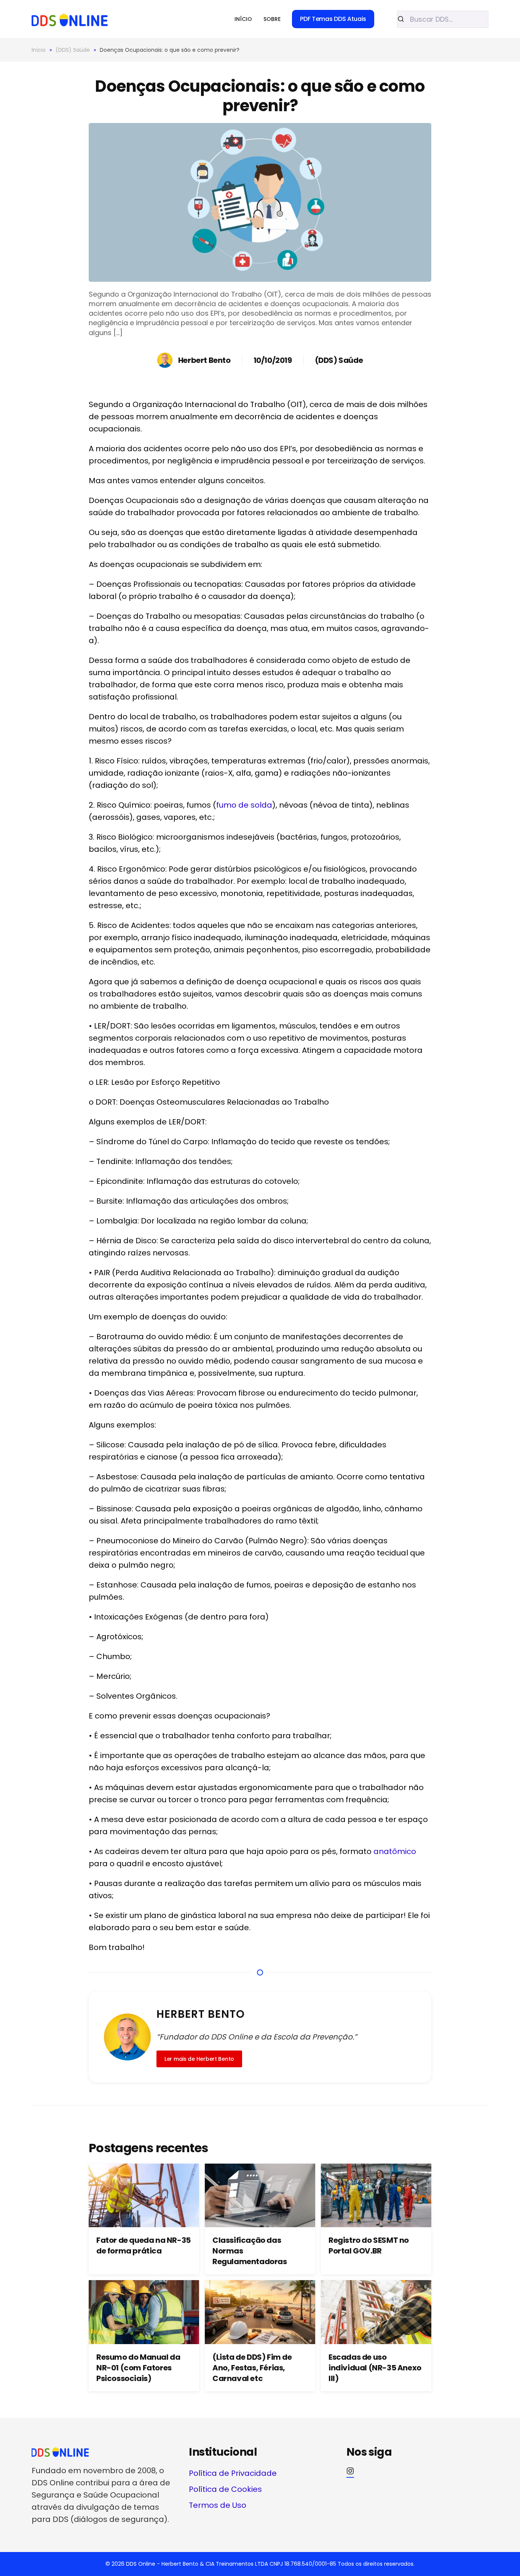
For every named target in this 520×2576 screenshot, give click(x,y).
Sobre (272, 19)
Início (243, 19)
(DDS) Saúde (339, 360)
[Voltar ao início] (70, 19)
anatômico (395, 1851)
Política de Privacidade (233, 2473)
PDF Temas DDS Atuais (333, 19)
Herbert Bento (204, 360)
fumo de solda (244, 805)
